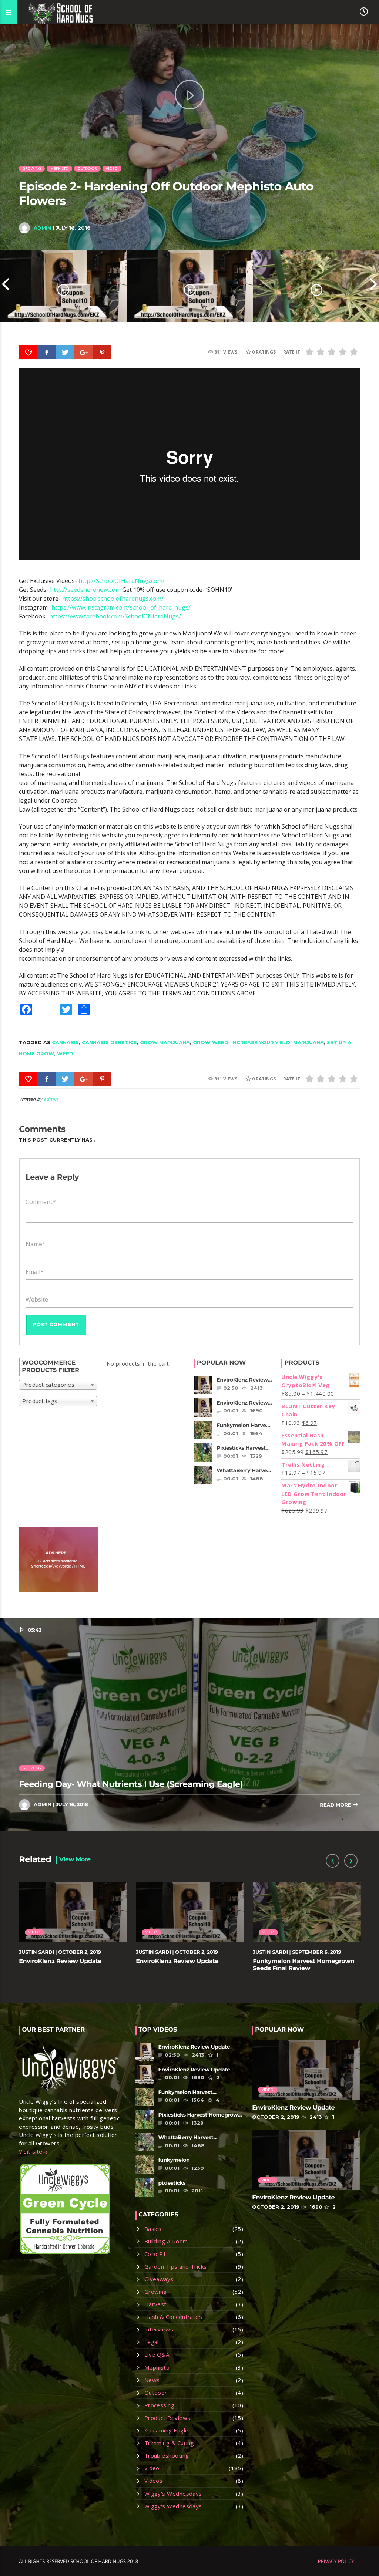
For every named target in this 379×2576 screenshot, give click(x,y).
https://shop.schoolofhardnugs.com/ (113, 599)
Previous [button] (6, 286)
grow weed (211, 1042)
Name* (36, 1244)
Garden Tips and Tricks (176, 2266)
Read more (336, 1805)
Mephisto (60, 168)
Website (37, 1299)
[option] (63, 286)
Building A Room (166, 2241)
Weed (65, 1053)
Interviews (159, 2329)
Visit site (31, 2151)
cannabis (65, 1042)
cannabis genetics (109, 1042)
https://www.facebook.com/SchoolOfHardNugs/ (115, 616)
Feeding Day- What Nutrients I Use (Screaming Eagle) (131, 1784)
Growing (32, 168)
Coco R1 (155, 2254)
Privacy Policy (336, 2561)
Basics (153, 2229)
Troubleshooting (167, 2455)
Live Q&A (157, 2354)
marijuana (308, 1042)
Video (112, 168)
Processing (160, 2405)
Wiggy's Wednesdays (173, 2494)
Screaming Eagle (167, 2430)
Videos (154, 2481)
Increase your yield (261, 1042)
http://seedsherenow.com (85, 590)
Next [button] (373, 286)
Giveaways (159, 2279)
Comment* (41, 1202)
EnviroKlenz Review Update (60, 1961)
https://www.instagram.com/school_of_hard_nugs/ (121, 607)
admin (42, 228)
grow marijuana (165, 1042)
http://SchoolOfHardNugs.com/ (122, 581)
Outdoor (87, 168)
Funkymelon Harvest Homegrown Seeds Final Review (304, 1965)
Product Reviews (167, 2418)
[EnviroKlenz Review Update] (63, 286)
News (152, 2380)
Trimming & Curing (169, 2443)
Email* (35, 1272)
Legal (152, 2342)
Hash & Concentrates (173, 2317)
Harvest (155, 2304)
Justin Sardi (36, 1952)
